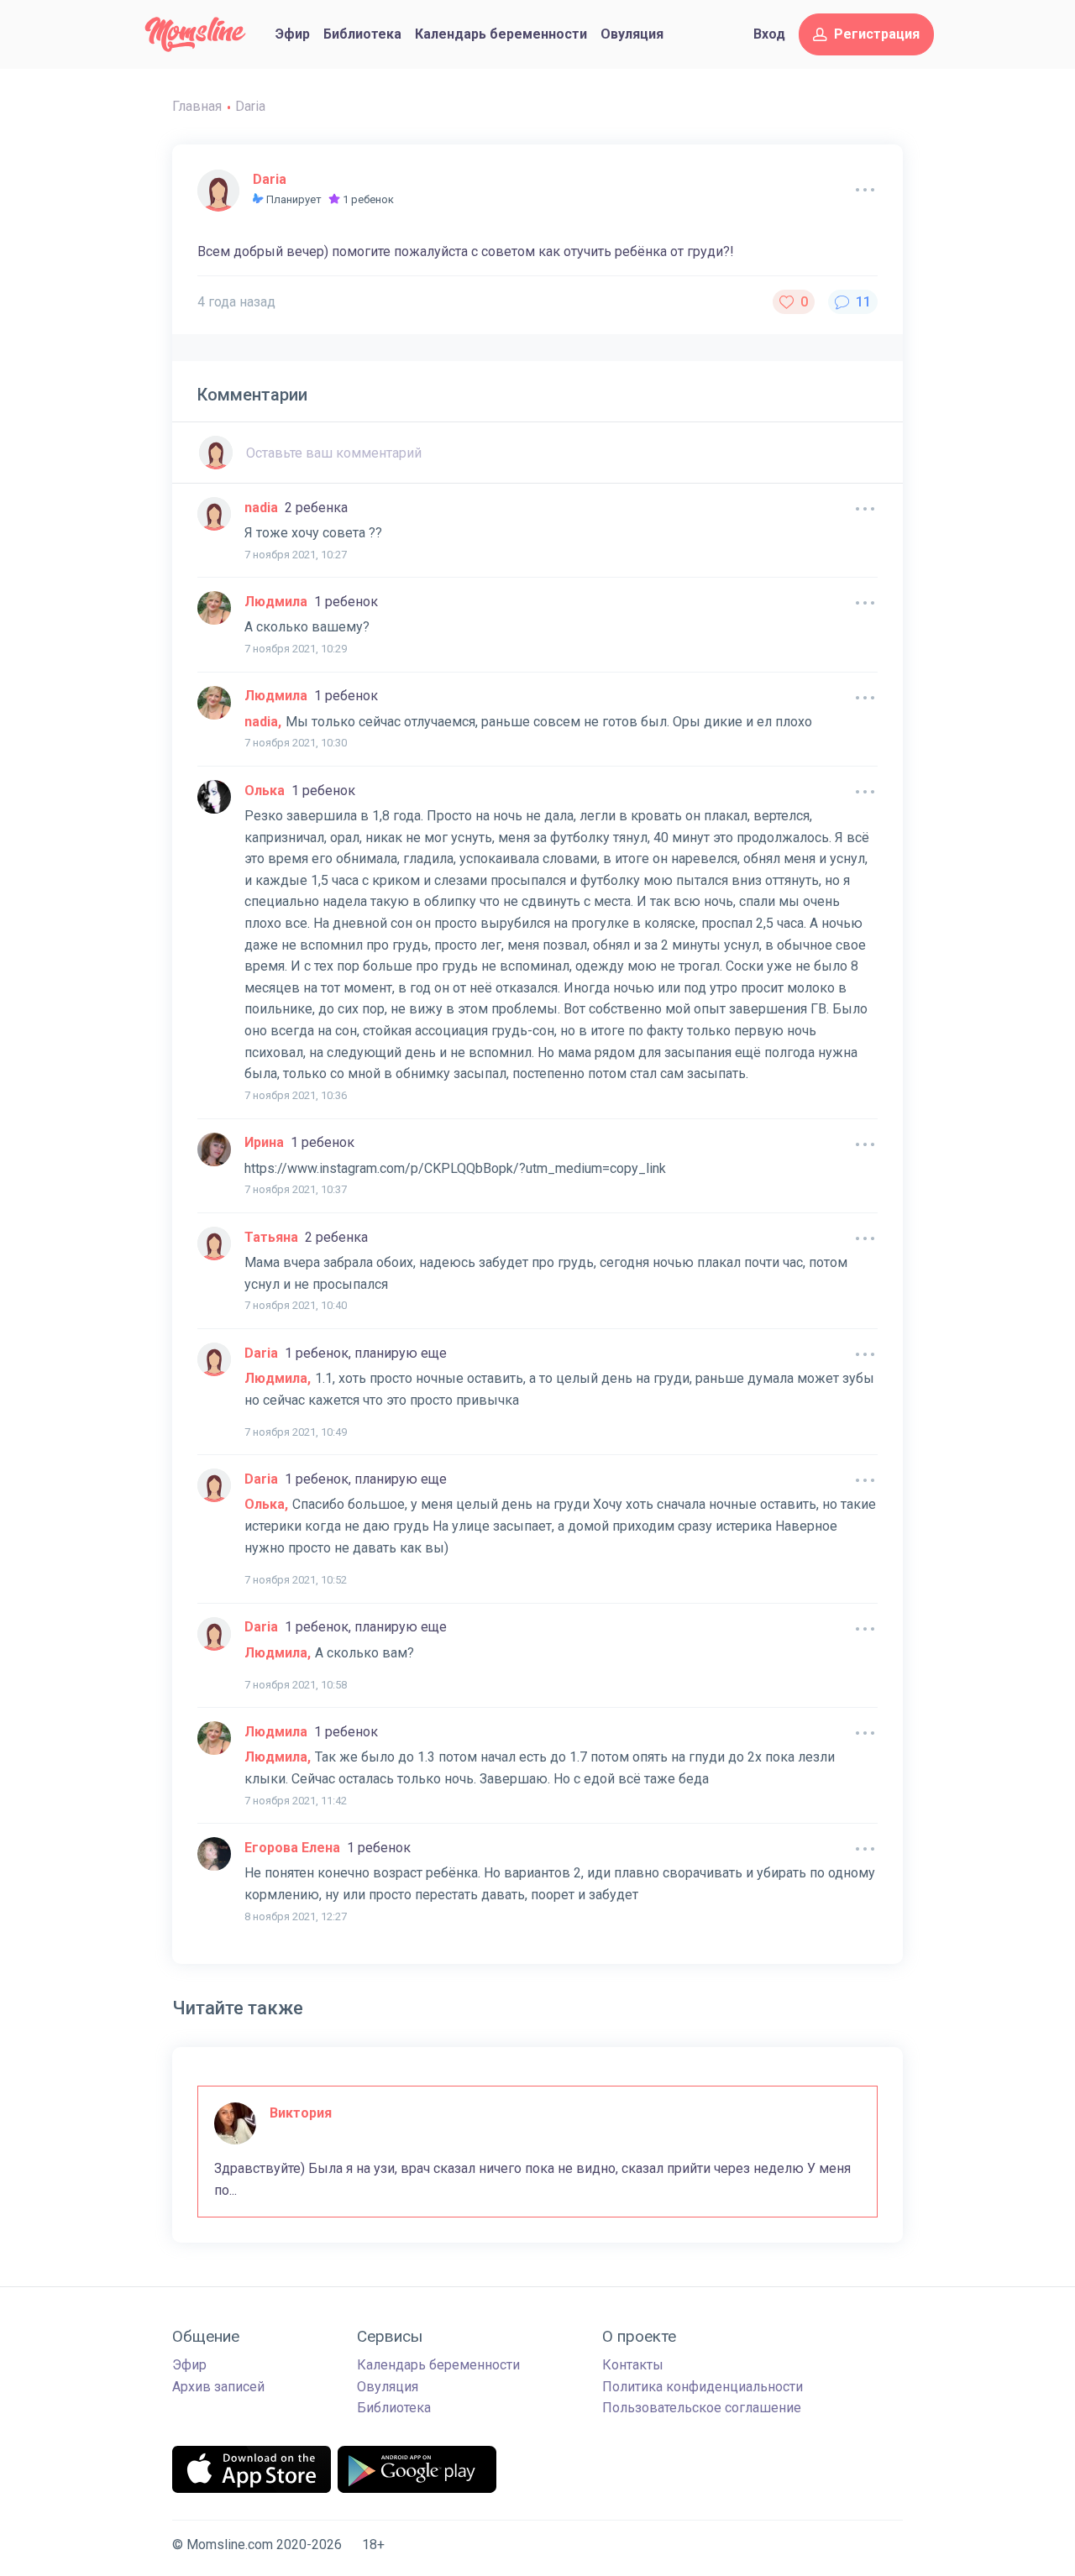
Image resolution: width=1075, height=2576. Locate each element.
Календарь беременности (501, 34)
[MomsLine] (195, 34)
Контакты (633, 2365)
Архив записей (218, 2387)
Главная (197, 106)
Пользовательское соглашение (702, 2408)
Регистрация (877, 34)
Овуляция (632, 34)
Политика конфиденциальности (703, 2387)
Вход (769, 34)
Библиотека (362, 34)
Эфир (293, 34)
